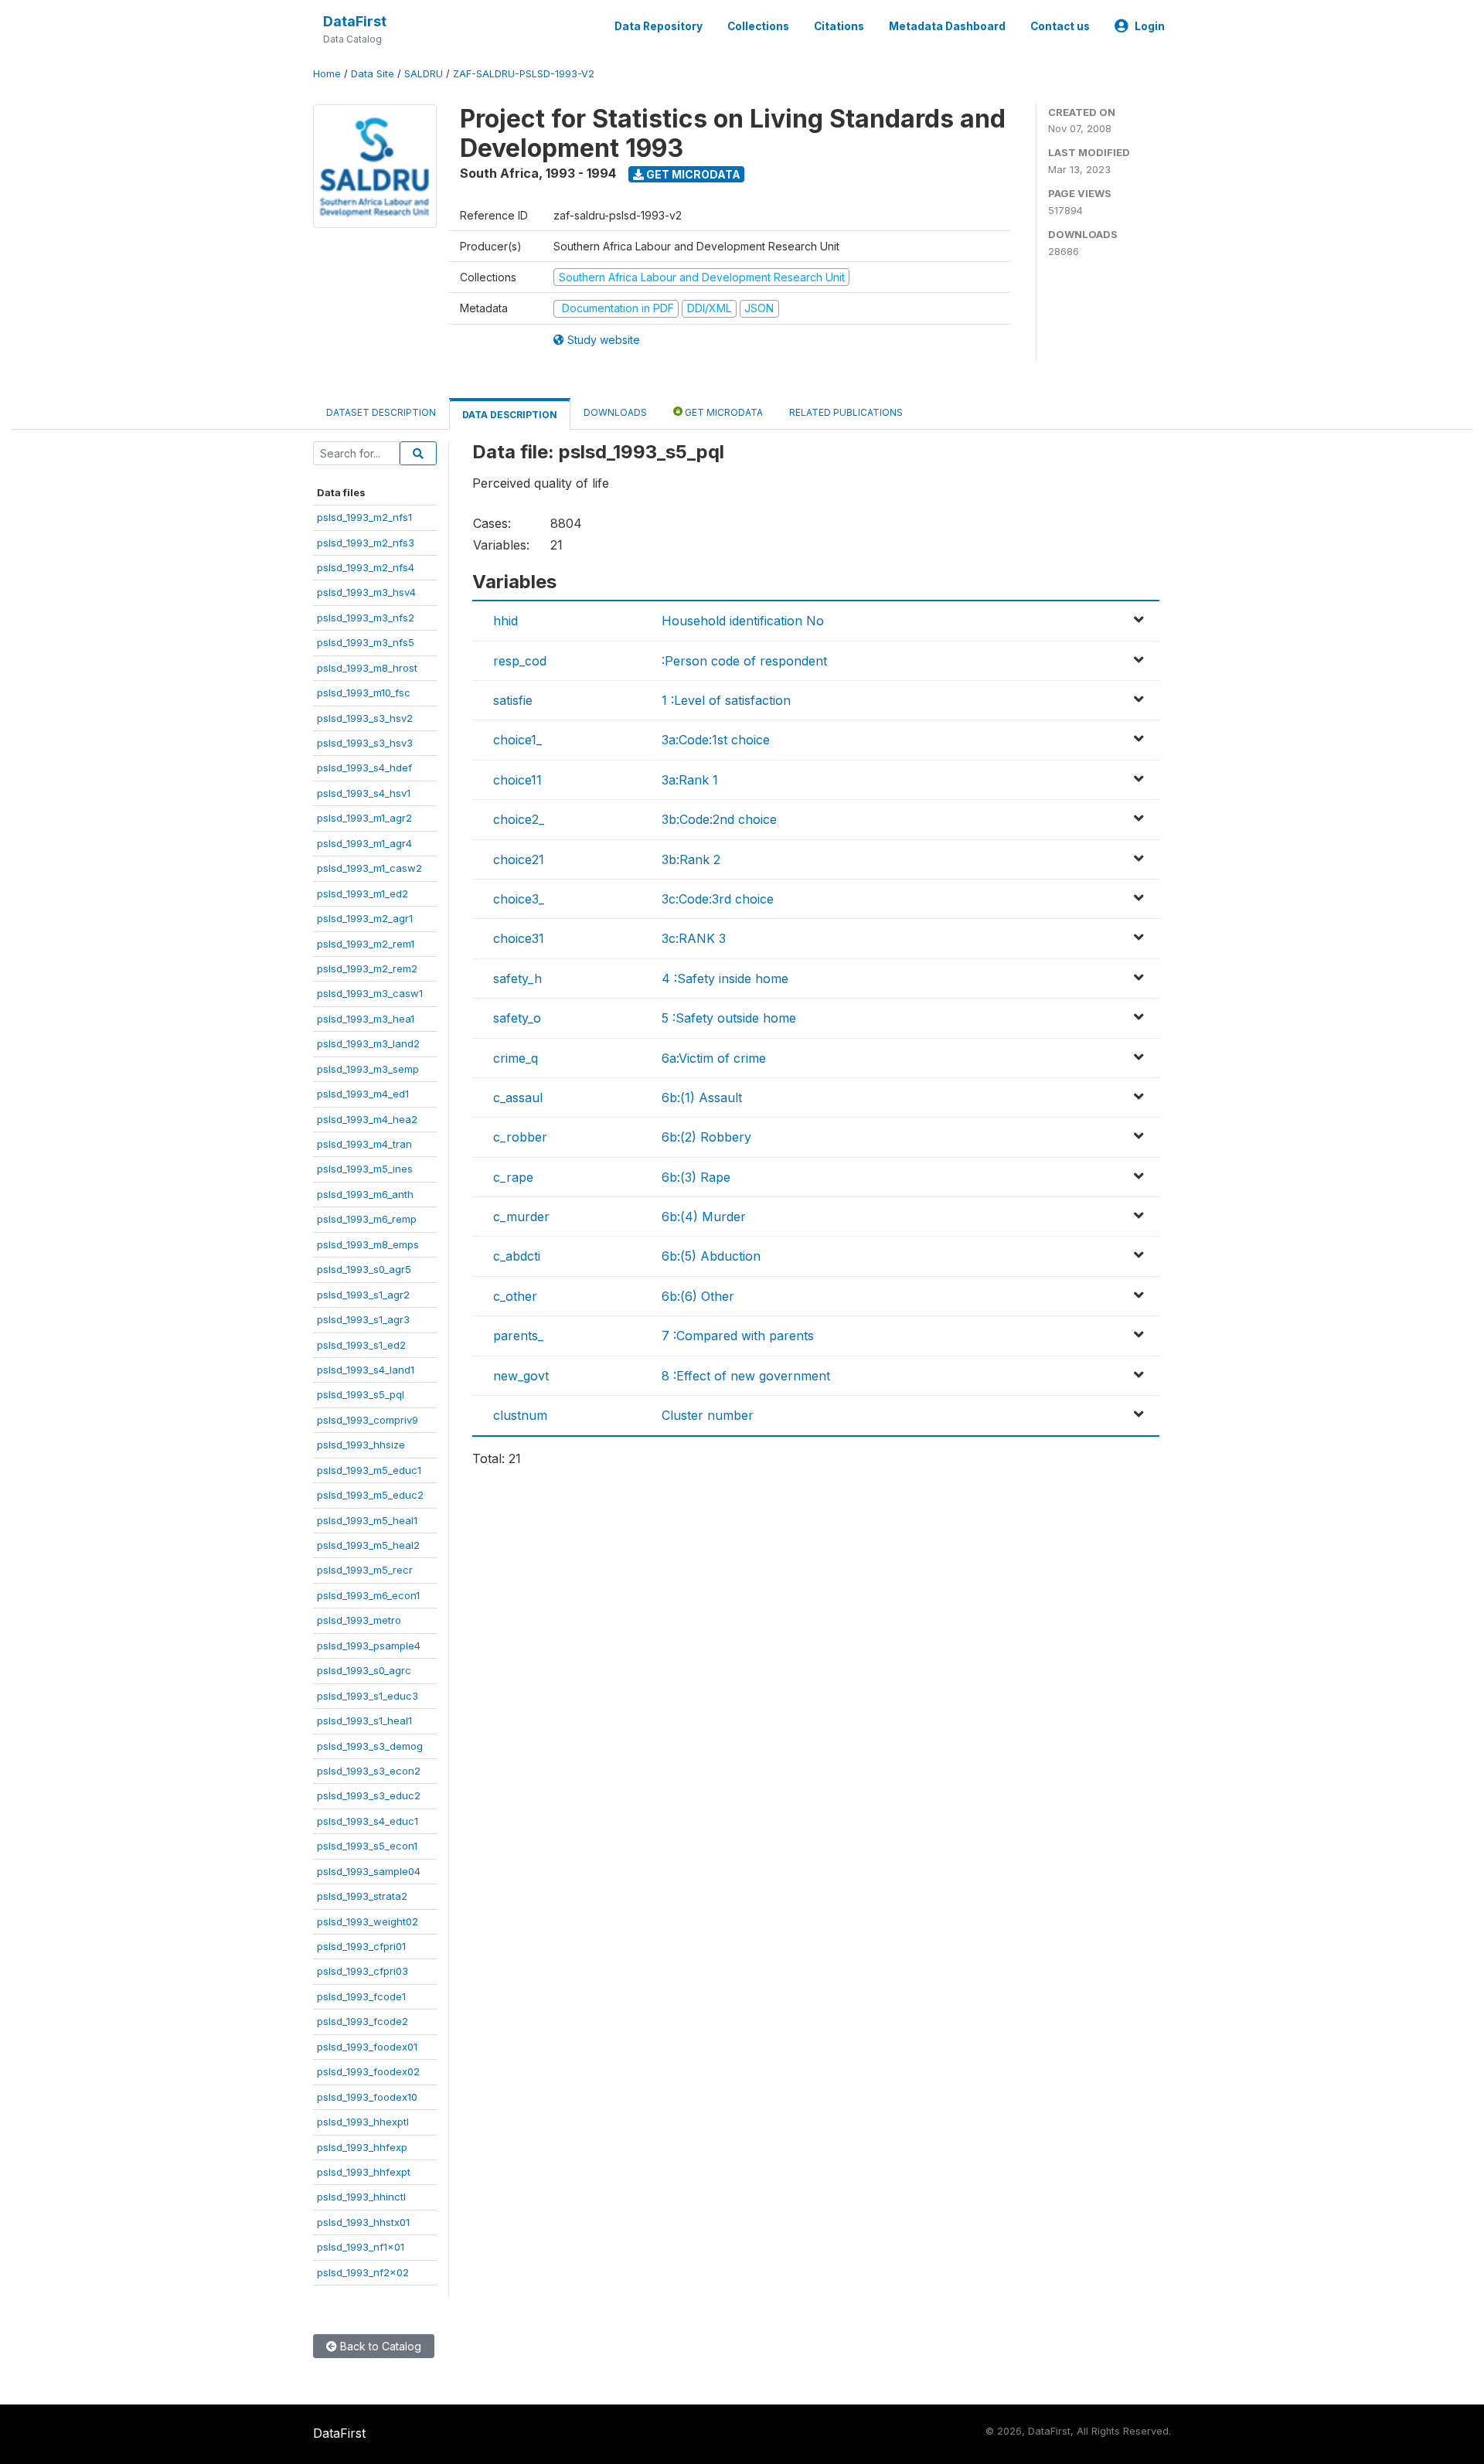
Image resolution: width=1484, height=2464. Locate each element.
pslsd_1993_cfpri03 (362, 1971)
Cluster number (708, 1415)
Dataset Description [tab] (381, 412)
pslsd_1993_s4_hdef (364, 767)
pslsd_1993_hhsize (361, 1445)
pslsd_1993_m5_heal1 (367, 1520)
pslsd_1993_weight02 (368, 1921)
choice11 (517, 780)
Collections (758, 26)
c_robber (520, 1137)
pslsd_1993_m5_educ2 (370, 1495)
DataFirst (355, 21)
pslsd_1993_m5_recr (365, 1570)
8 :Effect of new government (746, 1376)
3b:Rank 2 (691, 859)
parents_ (518, 1336)
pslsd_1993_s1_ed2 (361, 1345)
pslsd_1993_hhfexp (362, 2147)
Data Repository (659, 26)
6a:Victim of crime (714, 1058)
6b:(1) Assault (702, 1098)
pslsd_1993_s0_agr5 (364, 1269)
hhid (505, 621)
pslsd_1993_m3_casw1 (370, 993)
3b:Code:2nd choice (719, 819)
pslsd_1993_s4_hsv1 (364, 793)
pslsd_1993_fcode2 (362, 2021)
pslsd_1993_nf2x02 (363, 2272)
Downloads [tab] (615, 412)
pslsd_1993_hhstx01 (363, 2222)
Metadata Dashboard (947, 26)
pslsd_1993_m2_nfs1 (364, 517)
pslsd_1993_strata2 (362, 1896)
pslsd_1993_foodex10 (367, 2097)
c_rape (513, 1177)
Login (1150, 26)
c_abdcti (517, 1256)
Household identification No (743, 621)
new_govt (521, 1376)
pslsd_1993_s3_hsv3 (365, 743)
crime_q (516, 1058)
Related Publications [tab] (846, 412)
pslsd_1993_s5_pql (361, 1394)
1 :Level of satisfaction (726, 700)
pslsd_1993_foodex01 (367, 2047)
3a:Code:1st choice (716, 740)
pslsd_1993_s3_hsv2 (365, 718)
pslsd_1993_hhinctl (361, 2197)
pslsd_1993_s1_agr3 (363, 1319)
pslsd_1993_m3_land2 (368, 1043)
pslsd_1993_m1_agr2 (364, 818)
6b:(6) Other (698, 1296)
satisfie (513, 700)
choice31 (519, 938)
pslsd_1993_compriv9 (368, 1420)
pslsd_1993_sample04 (369, 1871)
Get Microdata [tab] (723, 412)
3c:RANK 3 (694, 938)
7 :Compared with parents (738, 1336)
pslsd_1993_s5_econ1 (367, 1846)
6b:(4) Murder (704, 1217)
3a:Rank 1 (690, 780)
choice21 (519, 859)
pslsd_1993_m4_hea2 (367, 1119)
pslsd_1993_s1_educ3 (368, 1696)
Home (327, 74)
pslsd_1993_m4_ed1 (363, 1094)
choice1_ (517, 740)
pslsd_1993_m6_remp (367, 1219)
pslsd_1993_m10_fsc (364, 693)
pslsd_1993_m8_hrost (367, 668)
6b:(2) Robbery (706, 1137)
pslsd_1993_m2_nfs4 (366, 567)
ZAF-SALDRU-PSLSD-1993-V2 (524, 74)
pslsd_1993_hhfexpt (364, 2172)
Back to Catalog (379, 2346)
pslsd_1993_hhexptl (363, 2122)
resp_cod (520, 661)
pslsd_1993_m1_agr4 (364, 843)
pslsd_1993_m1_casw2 (369, 868)
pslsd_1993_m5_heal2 (368, 1545)
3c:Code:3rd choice (718, 899)
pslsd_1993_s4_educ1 (368, 1821)
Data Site (373, 74)
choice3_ (519, 899)
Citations (839, 26)
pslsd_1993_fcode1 (361, 1996)
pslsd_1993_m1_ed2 (362, 893)
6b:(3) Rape (696, 1177)
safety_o (517, 1018)
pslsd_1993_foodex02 (368, 2071)
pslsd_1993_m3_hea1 (366, 1019)
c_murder (521, 1217)
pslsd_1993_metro (359, 1620)
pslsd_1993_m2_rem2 (367, 968)
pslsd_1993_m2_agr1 (365, 918)
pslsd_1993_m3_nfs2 (366, 618)
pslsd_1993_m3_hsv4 (366, 592)
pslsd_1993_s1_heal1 (364, 1720)
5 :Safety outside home (729, 1018)
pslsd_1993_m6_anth (365, 1194)
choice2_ (519, 819)
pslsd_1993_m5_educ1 (369, 1470)
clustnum (520, 1415)
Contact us (1060, 26)
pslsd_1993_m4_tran (364, 1144)
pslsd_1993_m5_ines (365, 1169)
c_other (515, 1296)
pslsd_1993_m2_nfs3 (366, 543)
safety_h (517, 978)
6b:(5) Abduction (711, 1256)
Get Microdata (692, 174)
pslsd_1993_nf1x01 (361, 2247)
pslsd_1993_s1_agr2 (363, 1295)
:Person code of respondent (744, 661)
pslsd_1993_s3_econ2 (369, 1771)
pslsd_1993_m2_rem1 (366, 944)
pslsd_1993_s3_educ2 (369, 1795)
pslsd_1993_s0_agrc (364, 1670)
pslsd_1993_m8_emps (368, 1244)
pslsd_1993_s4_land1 (366, 1370)
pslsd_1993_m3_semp (368, 1069)
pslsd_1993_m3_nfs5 (366, 642)
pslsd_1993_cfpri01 (361, 1946)
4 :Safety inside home (725, 978)
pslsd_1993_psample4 (369, 1646)
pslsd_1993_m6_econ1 (368, 1595)
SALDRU (424, 74)
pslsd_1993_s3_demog (370, 1746)
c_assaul (518, 1098)
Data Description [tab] (510, 415)
